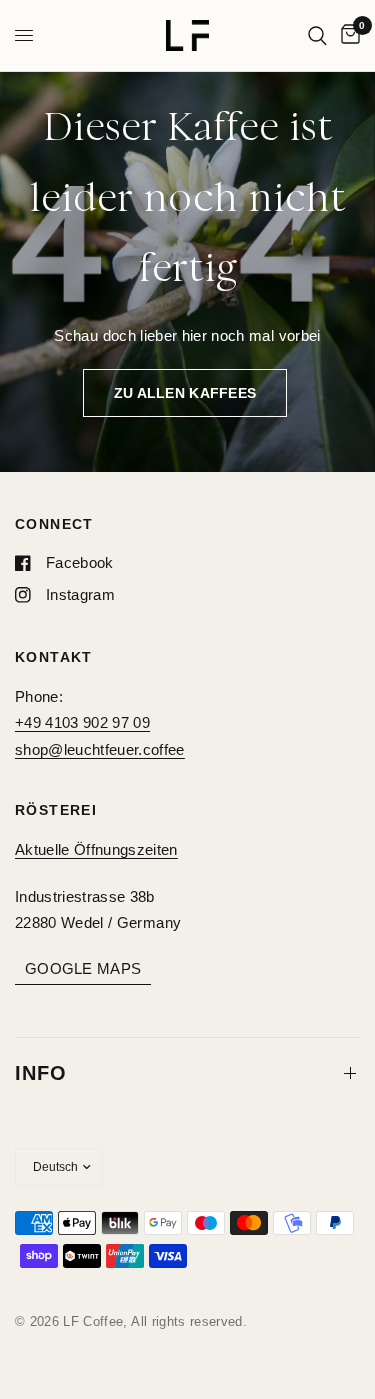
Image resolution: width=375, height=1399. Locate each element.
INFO (41, 1073)
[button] (185, 393)
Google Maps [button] (83, 968)
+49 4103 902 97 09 (82, 722)
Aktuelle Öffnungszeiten (96, 849)
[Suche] (317, 35)
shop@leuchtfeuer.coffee (100, 749)
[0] (347, 35)
